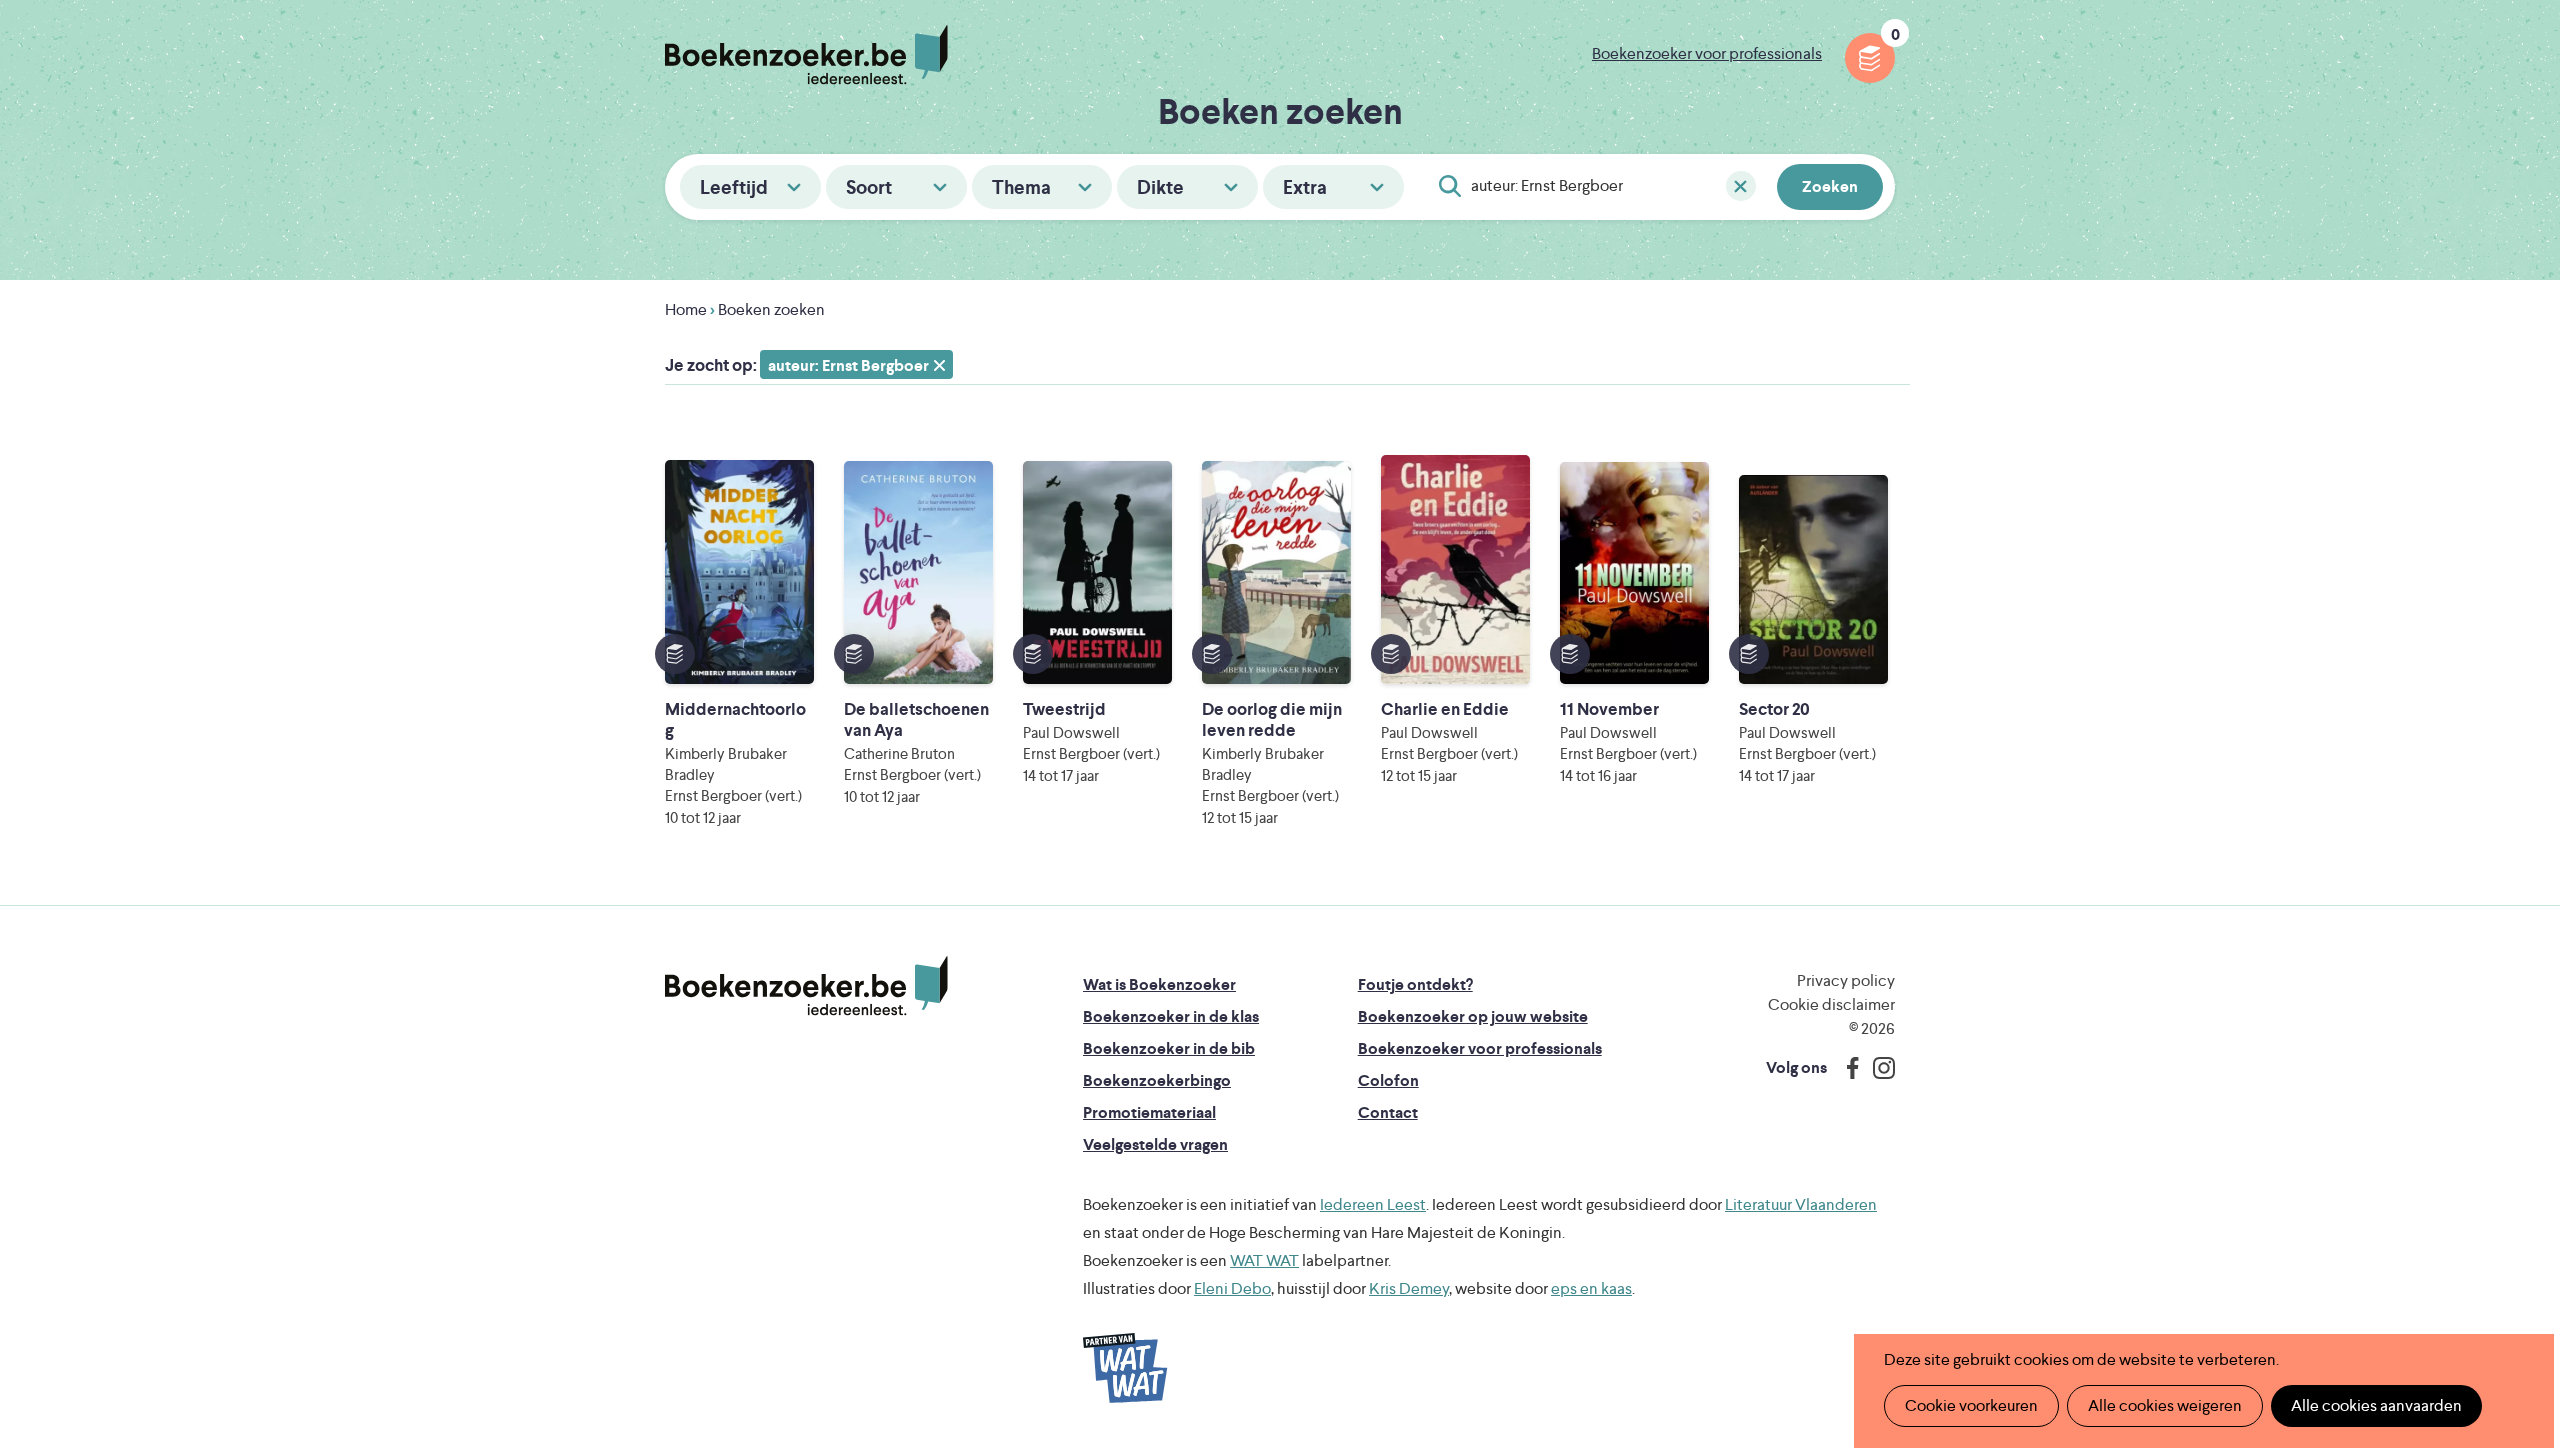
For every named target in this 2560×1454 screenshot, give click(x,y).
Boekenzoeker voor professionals (1707, 53)
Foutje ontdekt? (1415, 984)
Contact (1388, 1112)
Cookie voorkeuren (1971, 1405)
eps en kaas (1591, 1288)
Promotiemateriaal (1149, 1112)
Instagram (1877, 1068)
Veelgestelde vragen (1155, 1144)
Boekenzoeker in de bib (1169, 1048)
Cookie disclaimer (1831, 1004)
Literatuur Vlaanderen (1801, 1204)
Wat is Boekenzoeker (1159, 984)
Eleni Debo (1232, 1288)
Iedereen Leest (1373, 1204)
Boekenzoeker (806, 55)
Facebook (1848, 1068)
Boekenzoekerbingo (1157, 1080)
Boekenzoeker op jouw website (1473, 1016)
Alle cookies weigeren (2165, 1405)
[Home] (806, 986)
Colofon (1388, 1080)
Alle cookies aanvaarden (2376, 1405)
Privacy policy (1846, 980)
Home (686, 309)
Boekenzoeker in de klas (1171, 1016)
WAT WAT (1264, 1260)
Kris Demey (1409, 1288)
